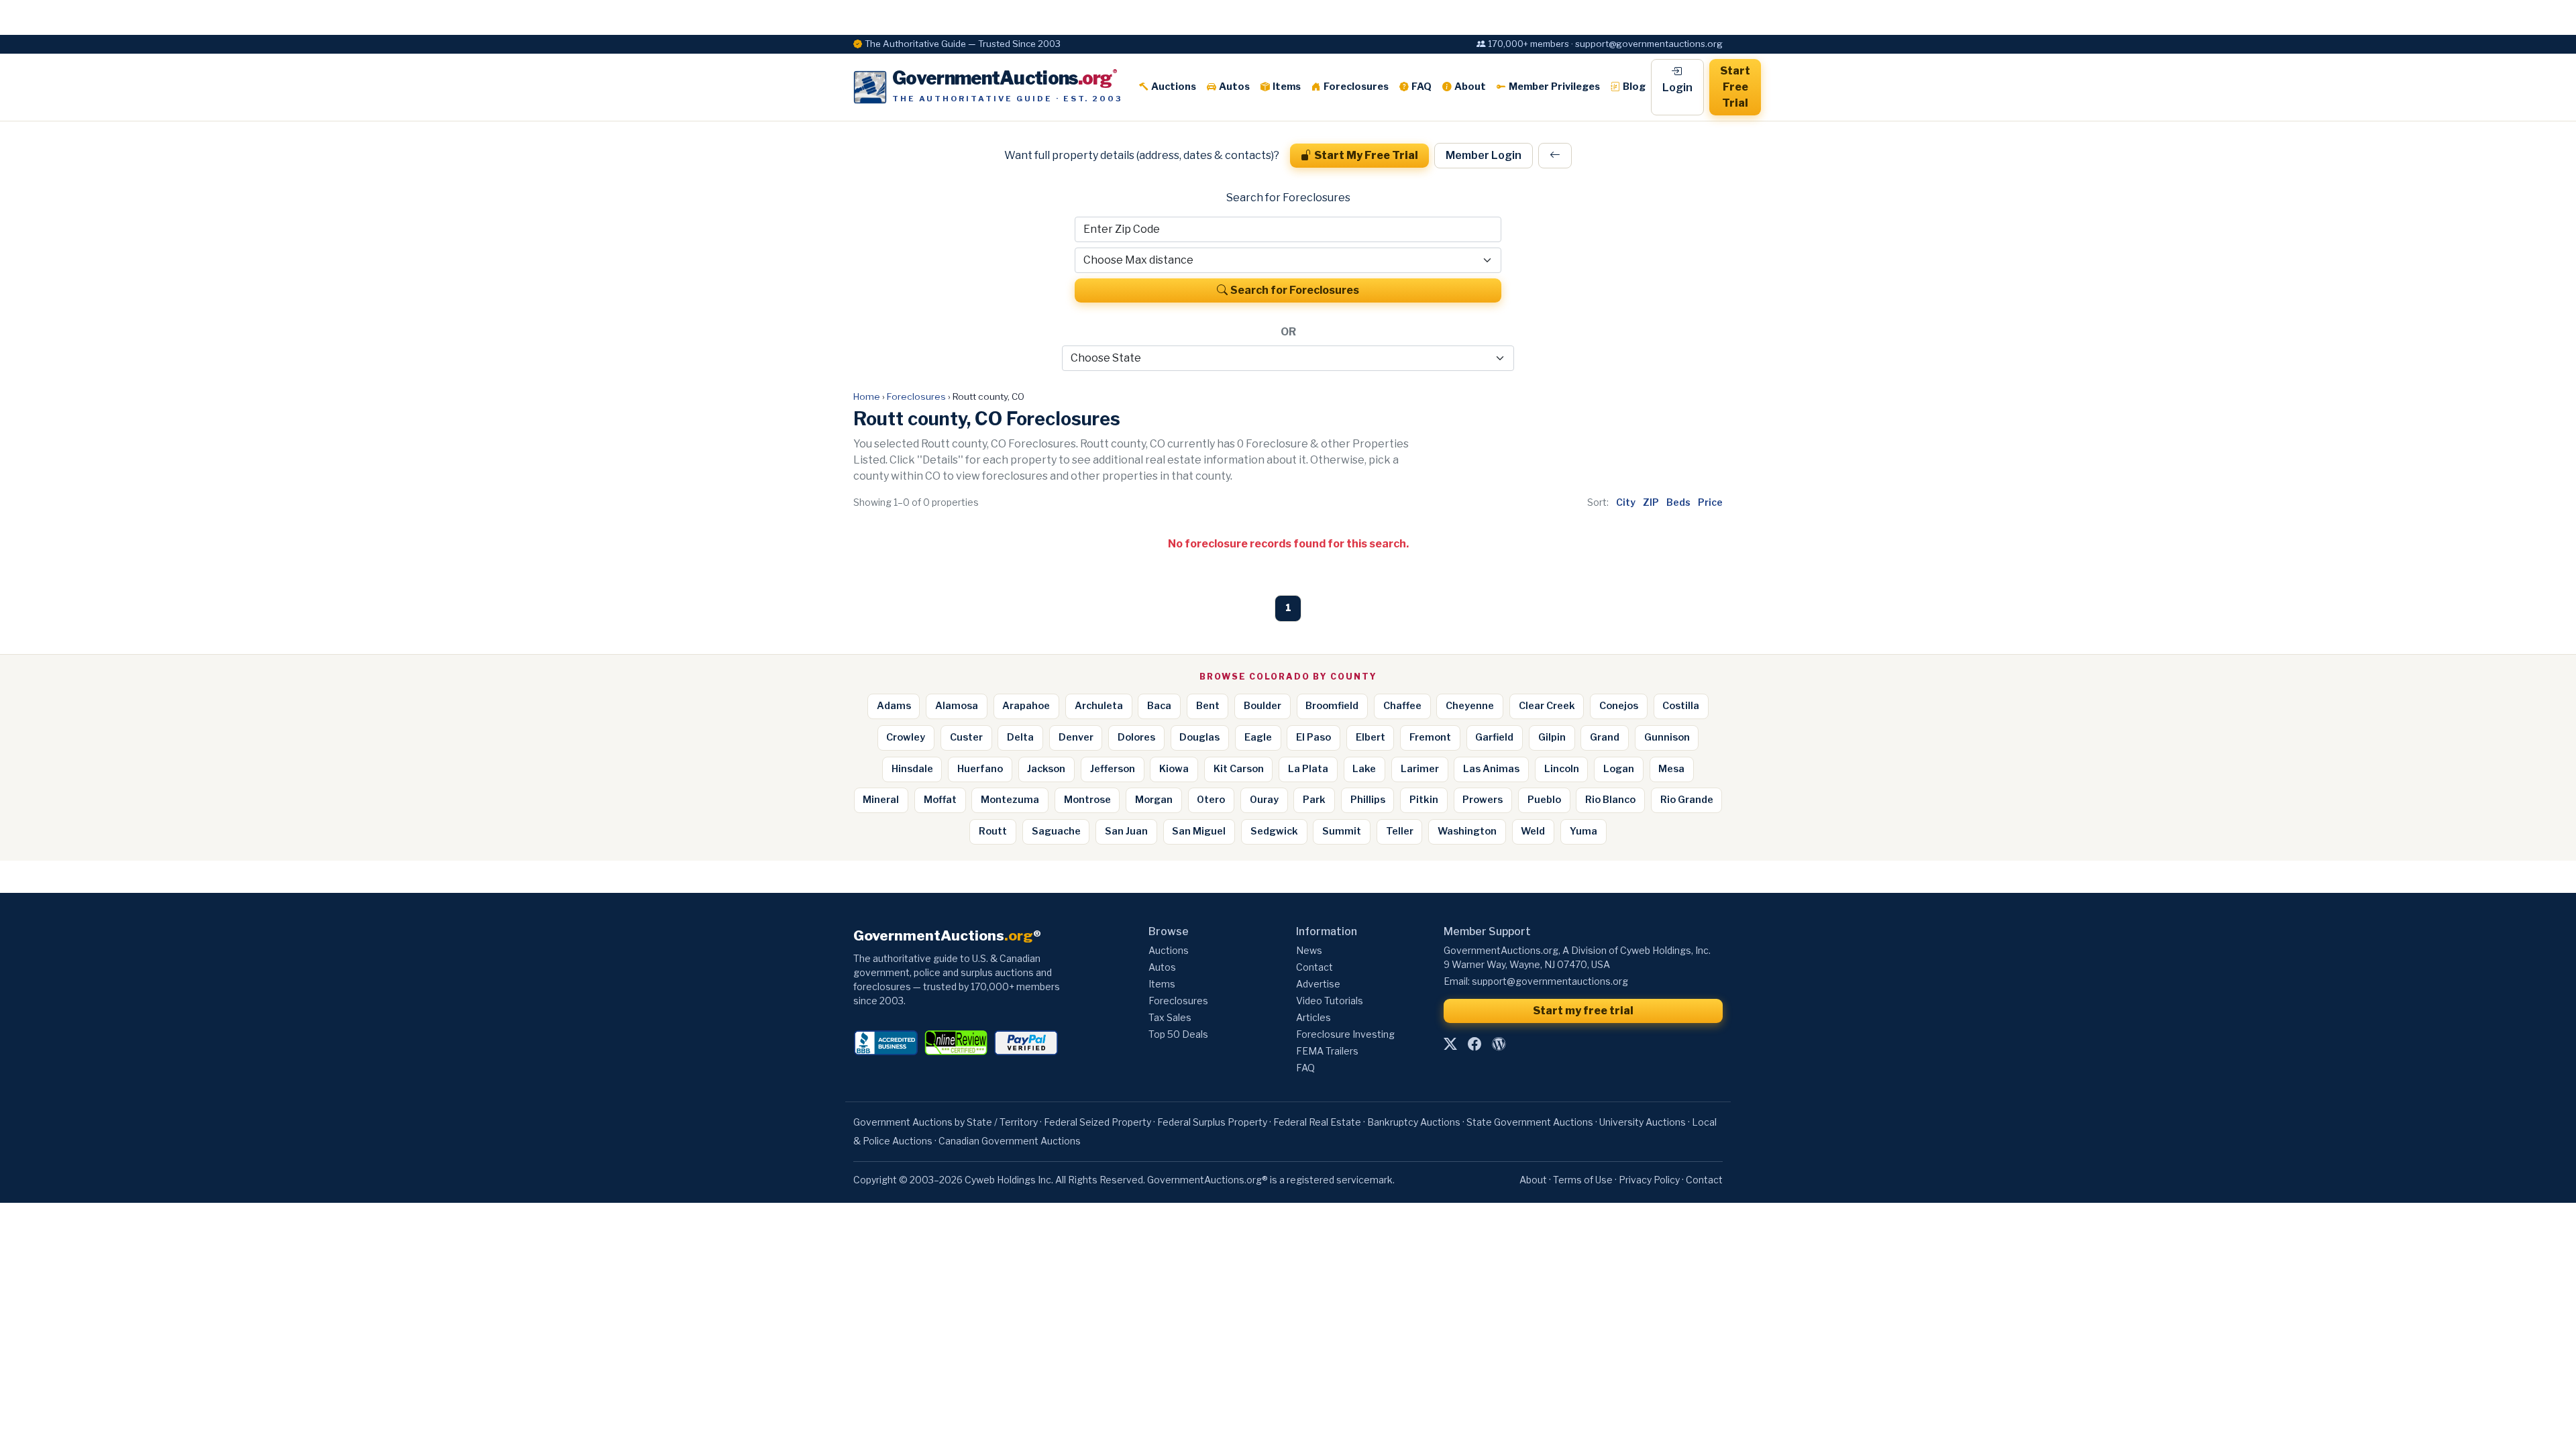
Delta (1020, 737)
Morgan (1154, 800)
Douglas (1199, 737)
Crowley (906, 737)
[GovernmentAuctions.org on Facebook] (1474, 1044)
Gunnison (1667, 737)
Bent (1208, 706)
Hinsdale (912, 769)
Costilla (1681, 706)
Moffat (940, 800)
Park (1314, 800)
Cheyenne (1470, 706)
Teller (1400, 831)
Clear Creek (1547, 706)
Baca (1159, 706)
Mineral (881, 800)
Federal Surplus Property (1212, 1122)
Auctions (1174, 87)
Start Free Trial (1735, 87)
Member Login (1484, 155)
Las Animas (1491, 769)
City (1626, 502)
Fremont (1430, 737)
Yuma (1584, 831)
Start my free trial (1583, 1011)
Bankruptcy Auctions (1414, 1122)
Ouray (1264, 800)
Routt (993, 831)
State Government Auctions (1530, 1122)
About (1470, 87)
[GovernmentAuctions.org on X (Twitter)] (1450, 1044)
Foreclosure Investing (1345, 1034)
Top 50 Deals (1178, 1034)
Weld (1533, 831)
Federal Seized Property (1097, 1122)
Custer (966, 737)
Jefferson (1113, 769)
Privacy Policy (1649, 1180)
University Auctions (1643, 1122)
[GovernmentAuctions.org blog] (1499, 1044)
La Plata (1308, 769)
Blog (1634, 87)
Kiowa (1174, 769)
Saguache (1056, 831)
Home (867, 396)
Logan (1619, 769)
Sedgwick (1274, 831)
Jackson (1046, 769)
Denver (1076, 737)
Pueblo (1544, 800)
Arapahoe (1026, 706)
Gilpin (1552, 737)
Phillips (1368, 800)
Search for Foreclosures (1295, 290)
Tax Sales (1170, 1017)
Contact (1314, 967)
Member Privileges (1554, 87)
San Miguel (1199, 831)
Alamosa (957, 706)
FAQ (1421, 87)
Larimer (1420, 769)
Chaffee (1402, 706)
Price (1710, 502)
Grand (1605, 737)
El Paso (1313, 737)
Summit (1342, 831)
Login (1677, 88)
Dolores (1136, 737)
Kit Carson (1239, 769)
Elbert (1371, 737)
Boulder (1263, 706)
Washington (1467, 831)
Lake (1364, 769)
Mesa (1671, 769)
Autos (1234, 87)
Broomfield (1332, 706)
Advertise (1318, 984)
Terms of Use (1583, 1180)
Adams (894, 706)
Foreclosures (1356, 87)
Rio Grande (1687, 800)
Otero (1211, 800)
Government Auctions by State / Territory (946, 1122)
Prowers (1483, 800)
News (1309, 950)
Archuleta (1099, 706)
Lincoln (1562, 769)
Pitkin (1424, 800)
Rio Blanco (1610, 800)
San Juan (1126, 831)
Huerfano (980, 769)
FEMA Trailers (1327, 1051)
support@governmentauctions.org (1550, 981)
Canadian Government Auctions (1010, 1141)
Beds (1678, 502)
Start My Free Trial (1366, 155)
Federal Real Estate (1317, 1122)
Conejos (1619, 706)
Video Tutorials (1330, 1001)
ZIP (1651, 502)
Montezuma (1010, 800)
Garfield (1494, 737)
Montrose (1087, 800)
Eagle (1258, 737)
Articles (1313, 1017)
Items (1287, 87)
